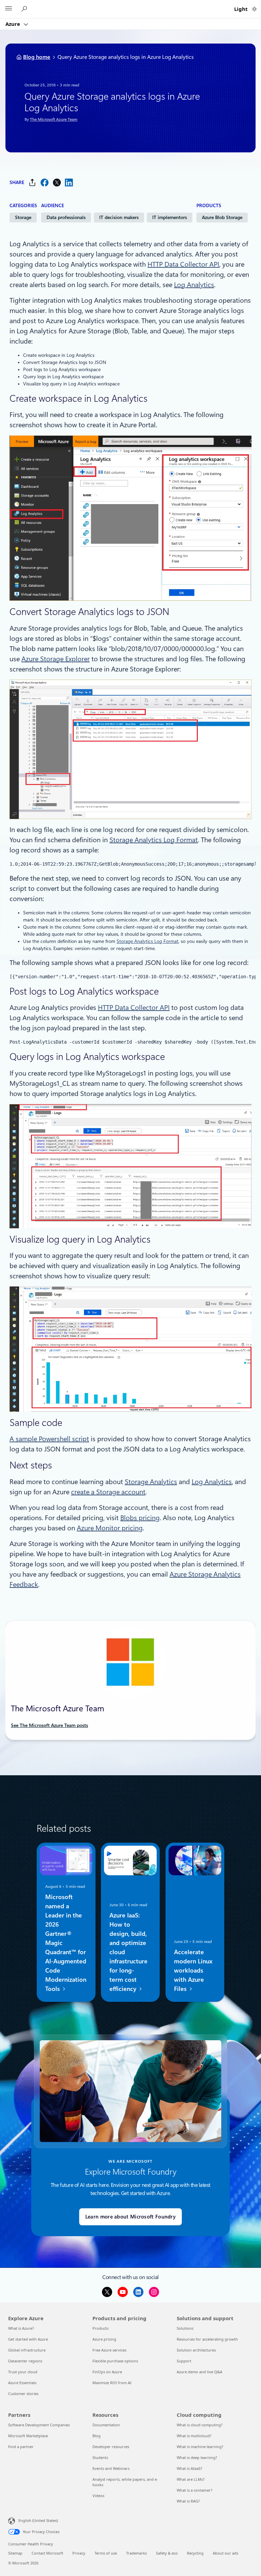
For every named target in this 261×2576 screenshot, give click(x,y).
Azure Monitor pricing (110, 1528)
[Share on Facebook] (45, 182)
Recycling (195, 2553)
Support (184, 2361)
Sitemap (15, 2553)
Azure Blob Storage (222, 217)
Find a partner (21, 2447)
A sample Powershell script (49, 1439)
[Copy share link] (32, 182)
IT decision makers (119, 217)
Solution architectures (196, 2350)
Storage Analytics (151, 1482)
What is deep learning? (197, 2457)
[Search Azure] (25, 9)
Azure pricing (104, 2339)
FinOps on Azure (107, 2372)
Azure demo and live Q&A (199, 2372)
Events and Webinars (111, 2468)
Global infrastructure (27, 2350)
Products (100, 2328)
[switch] (254, 9)
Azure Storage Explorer (56, 659)
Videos (98, 2496)
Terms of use (106, 2553)
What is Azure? (21, 2328)
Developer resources (111, 2447)
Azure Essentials (22, 2383)
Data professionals (66, 217)
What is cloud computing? (200, 2425)
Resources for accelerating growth (207, 2339)
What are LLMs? (191, 2479)
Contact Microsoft (47, 2553)
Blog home (37, 57)
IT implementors (170, 217)
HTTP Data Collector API (183, 264)
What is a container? (195, 2490)
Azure (13, 24)
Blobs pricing (140, 1518)
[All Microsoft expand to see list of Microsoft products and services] (8, 9)
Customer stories (23, 2394)
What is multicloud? (194, 2436)
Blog (97, 2436)
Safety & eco (167, 2553)
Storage (23, 217)
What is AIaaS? (189, 2468)
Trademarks (136, 2553)
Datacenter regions (25, 2361)
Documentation (106, 2425)
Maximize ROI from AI (112, 2383)
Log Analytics (194, 285)
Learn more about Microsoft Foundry (130, 2217)
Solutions (185, 2328)
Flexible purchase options (115, 2361)
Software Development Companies (39, 2425)
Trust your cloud (23, 2372)
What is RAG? (188, 2501)
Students (100, 2457)
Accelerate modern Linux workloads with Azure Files (193, 1970)
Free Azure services (109, 2350)
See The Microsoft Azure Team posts (49, 1725)
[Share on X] (57, 182)
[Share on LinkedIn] (69, 182)
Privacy (79, 2553)
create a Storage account (108, 1492)
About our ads (225, 2553)
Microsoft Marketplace (28, 2436)
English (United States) (38, 2520)
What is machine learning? (200, 2447)
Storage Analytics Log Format (154, 840)
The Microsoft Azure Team (54, 119)
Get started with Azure (28, 2339)
